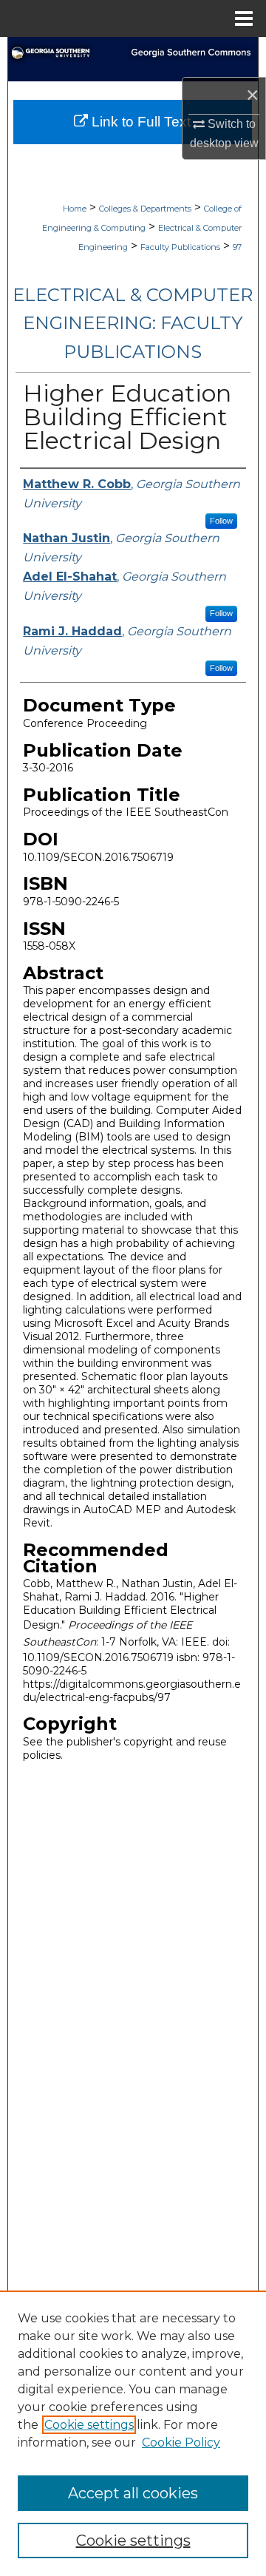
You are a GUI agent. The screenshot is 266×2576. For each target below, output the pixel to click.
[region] (133, 2433)
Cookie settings (89, 2425)
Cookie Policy (181, 2443)
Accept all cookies (133, 2493)
